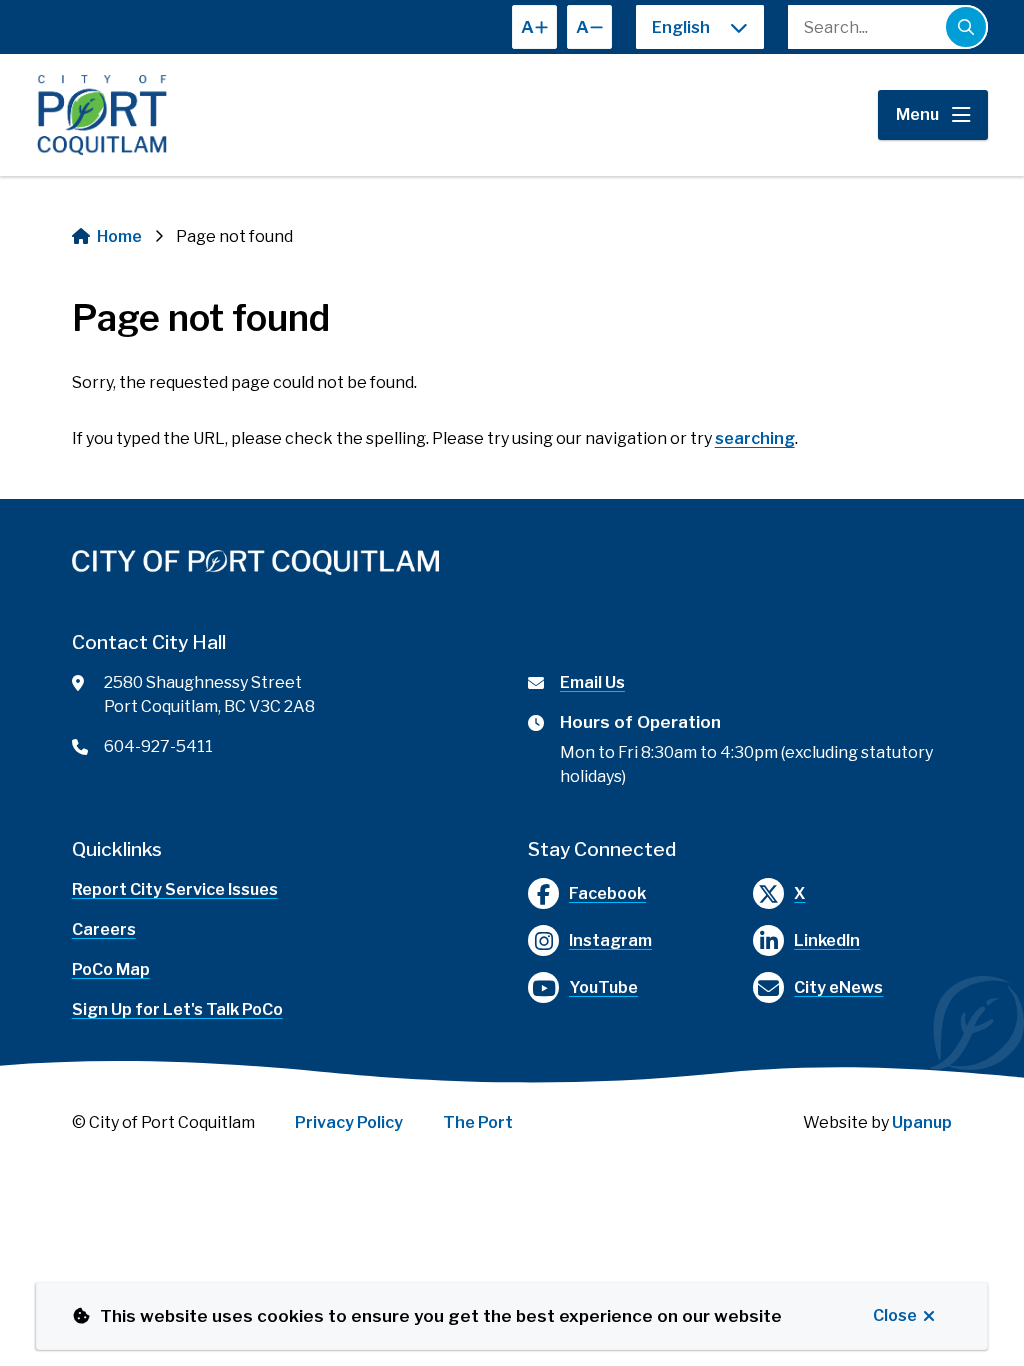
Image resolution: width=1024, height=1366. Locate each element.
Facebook (607, 893)
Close (895, 1315)
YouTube (603, 987)
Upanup (922, 1122)
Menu (917, 114)
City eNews (838, 987)
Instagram (610, 940)
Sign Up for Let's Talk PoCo (177, 1009)
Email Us (592, 682)
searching (755, 438)
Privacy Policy (349, 1122)
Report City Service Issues (175, 889)
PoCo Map (111, 969)
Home (119, 236)
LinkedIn (827, 940)
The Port (478, 1122)
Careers (104, 929)
